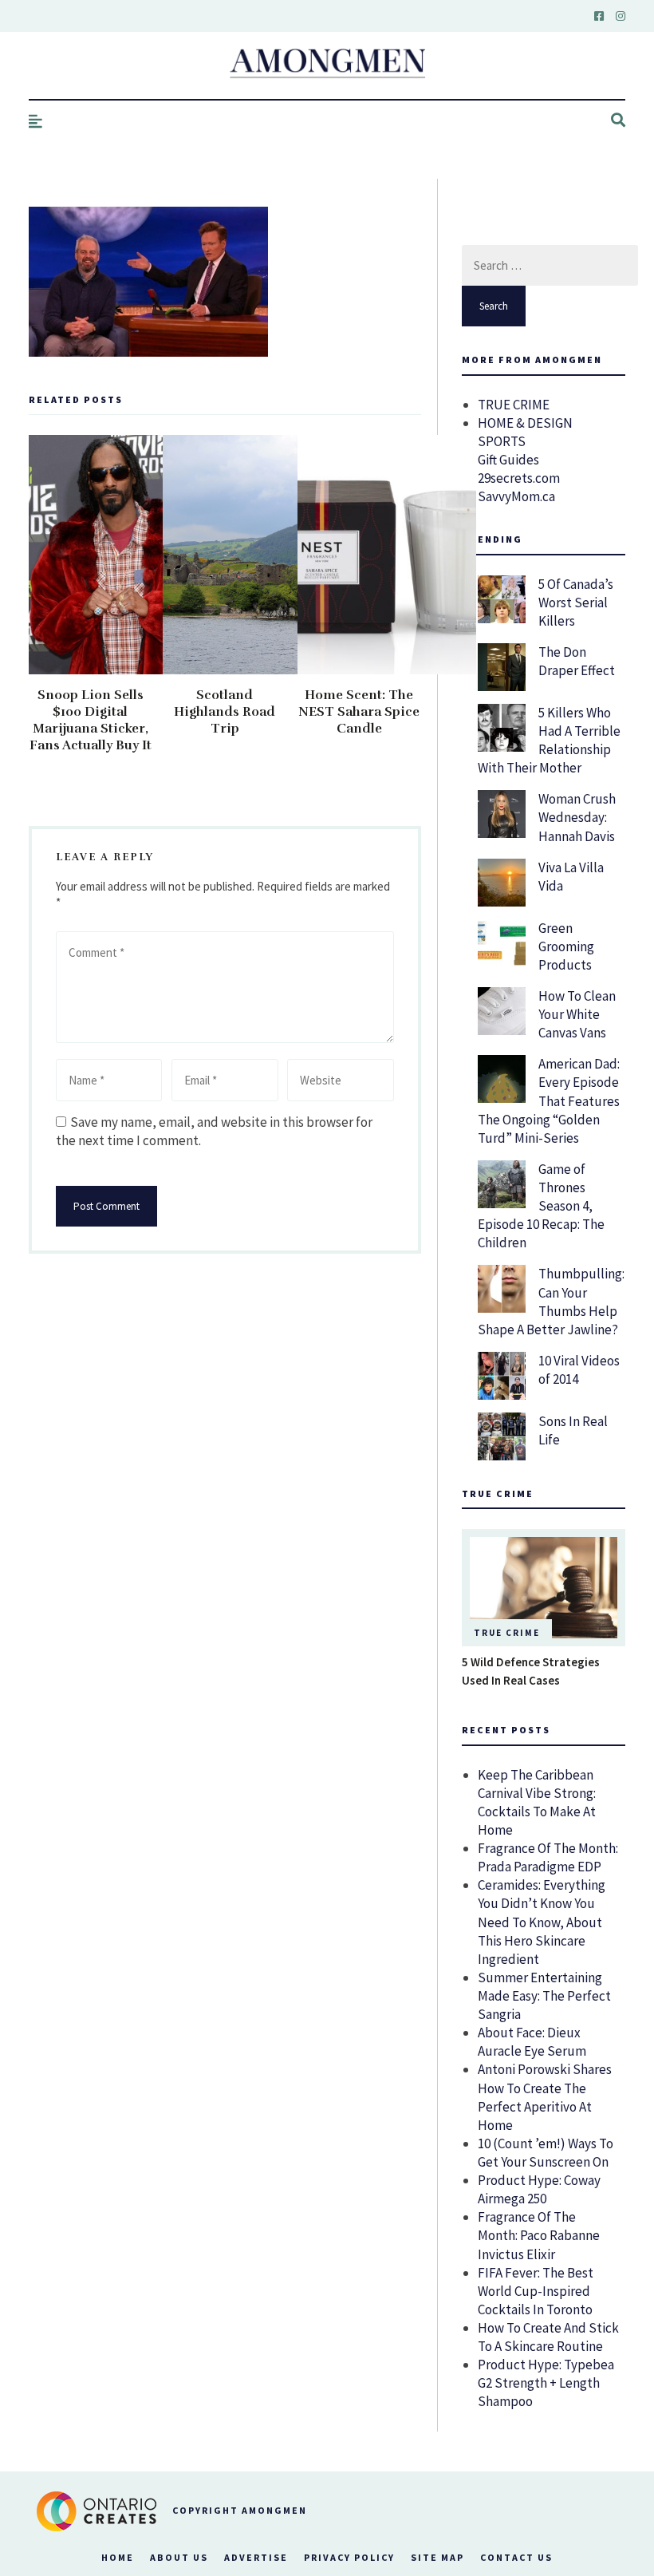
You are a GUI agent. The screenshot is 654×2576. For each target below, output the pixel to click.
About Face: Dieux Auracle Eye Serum (532, 2042)
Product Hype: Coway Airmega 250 (539, 2189)
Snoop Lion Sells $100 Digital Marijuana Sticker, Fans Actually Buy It (91, 720)
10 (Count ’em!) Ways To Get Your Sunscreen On (546, 2153)
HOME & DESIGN (525, 423)
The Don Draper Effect (577, 661)
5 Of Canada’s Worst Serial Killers (576, 603)
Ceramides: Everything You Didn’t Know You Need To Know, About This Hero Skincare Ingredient (542, 1922)
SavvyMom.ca (516, 496)
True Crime (507, 1633)
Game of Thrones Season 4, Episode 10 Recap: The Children (541, 1206)
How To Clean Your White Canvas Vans (577, 1014)
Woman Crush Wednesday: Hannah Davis (577, 817)
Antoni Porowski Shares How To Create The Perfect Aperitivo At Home (545, 2097)
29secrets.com (519, 478)
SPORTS (502, 441)
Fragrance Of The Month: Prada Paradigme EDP (548, 1857)
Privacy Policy (349, 2557)
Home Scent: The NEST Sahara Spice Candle (359, 712)
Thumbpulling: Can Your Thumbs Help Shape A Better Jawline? (551, 1301)
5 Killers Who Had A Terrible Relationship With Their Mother (549, 740)
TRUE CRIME (514, 405)
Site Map (437, 2557)
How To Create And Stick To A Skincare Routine (548, 2337)
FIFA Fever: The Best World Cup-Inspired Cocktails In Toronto (536, 2291)
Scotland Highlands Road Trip (225, 712)
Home (118, 2557)
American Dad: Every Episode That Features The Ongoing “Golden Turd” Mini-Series (549, 1100)
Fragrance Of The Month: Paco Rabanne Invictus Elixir (539, 2235)
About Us (179, 2557)
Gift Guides (508, 460)
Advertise (256, 2557)
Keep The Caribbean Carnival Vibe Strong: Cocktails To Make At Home (537, 1802)
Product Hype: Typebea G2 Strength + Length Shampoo (546, 2383)
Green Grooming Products (566, 946)
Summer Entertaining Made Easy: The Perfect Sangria (544, 1996)
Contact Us (516, 2557)
